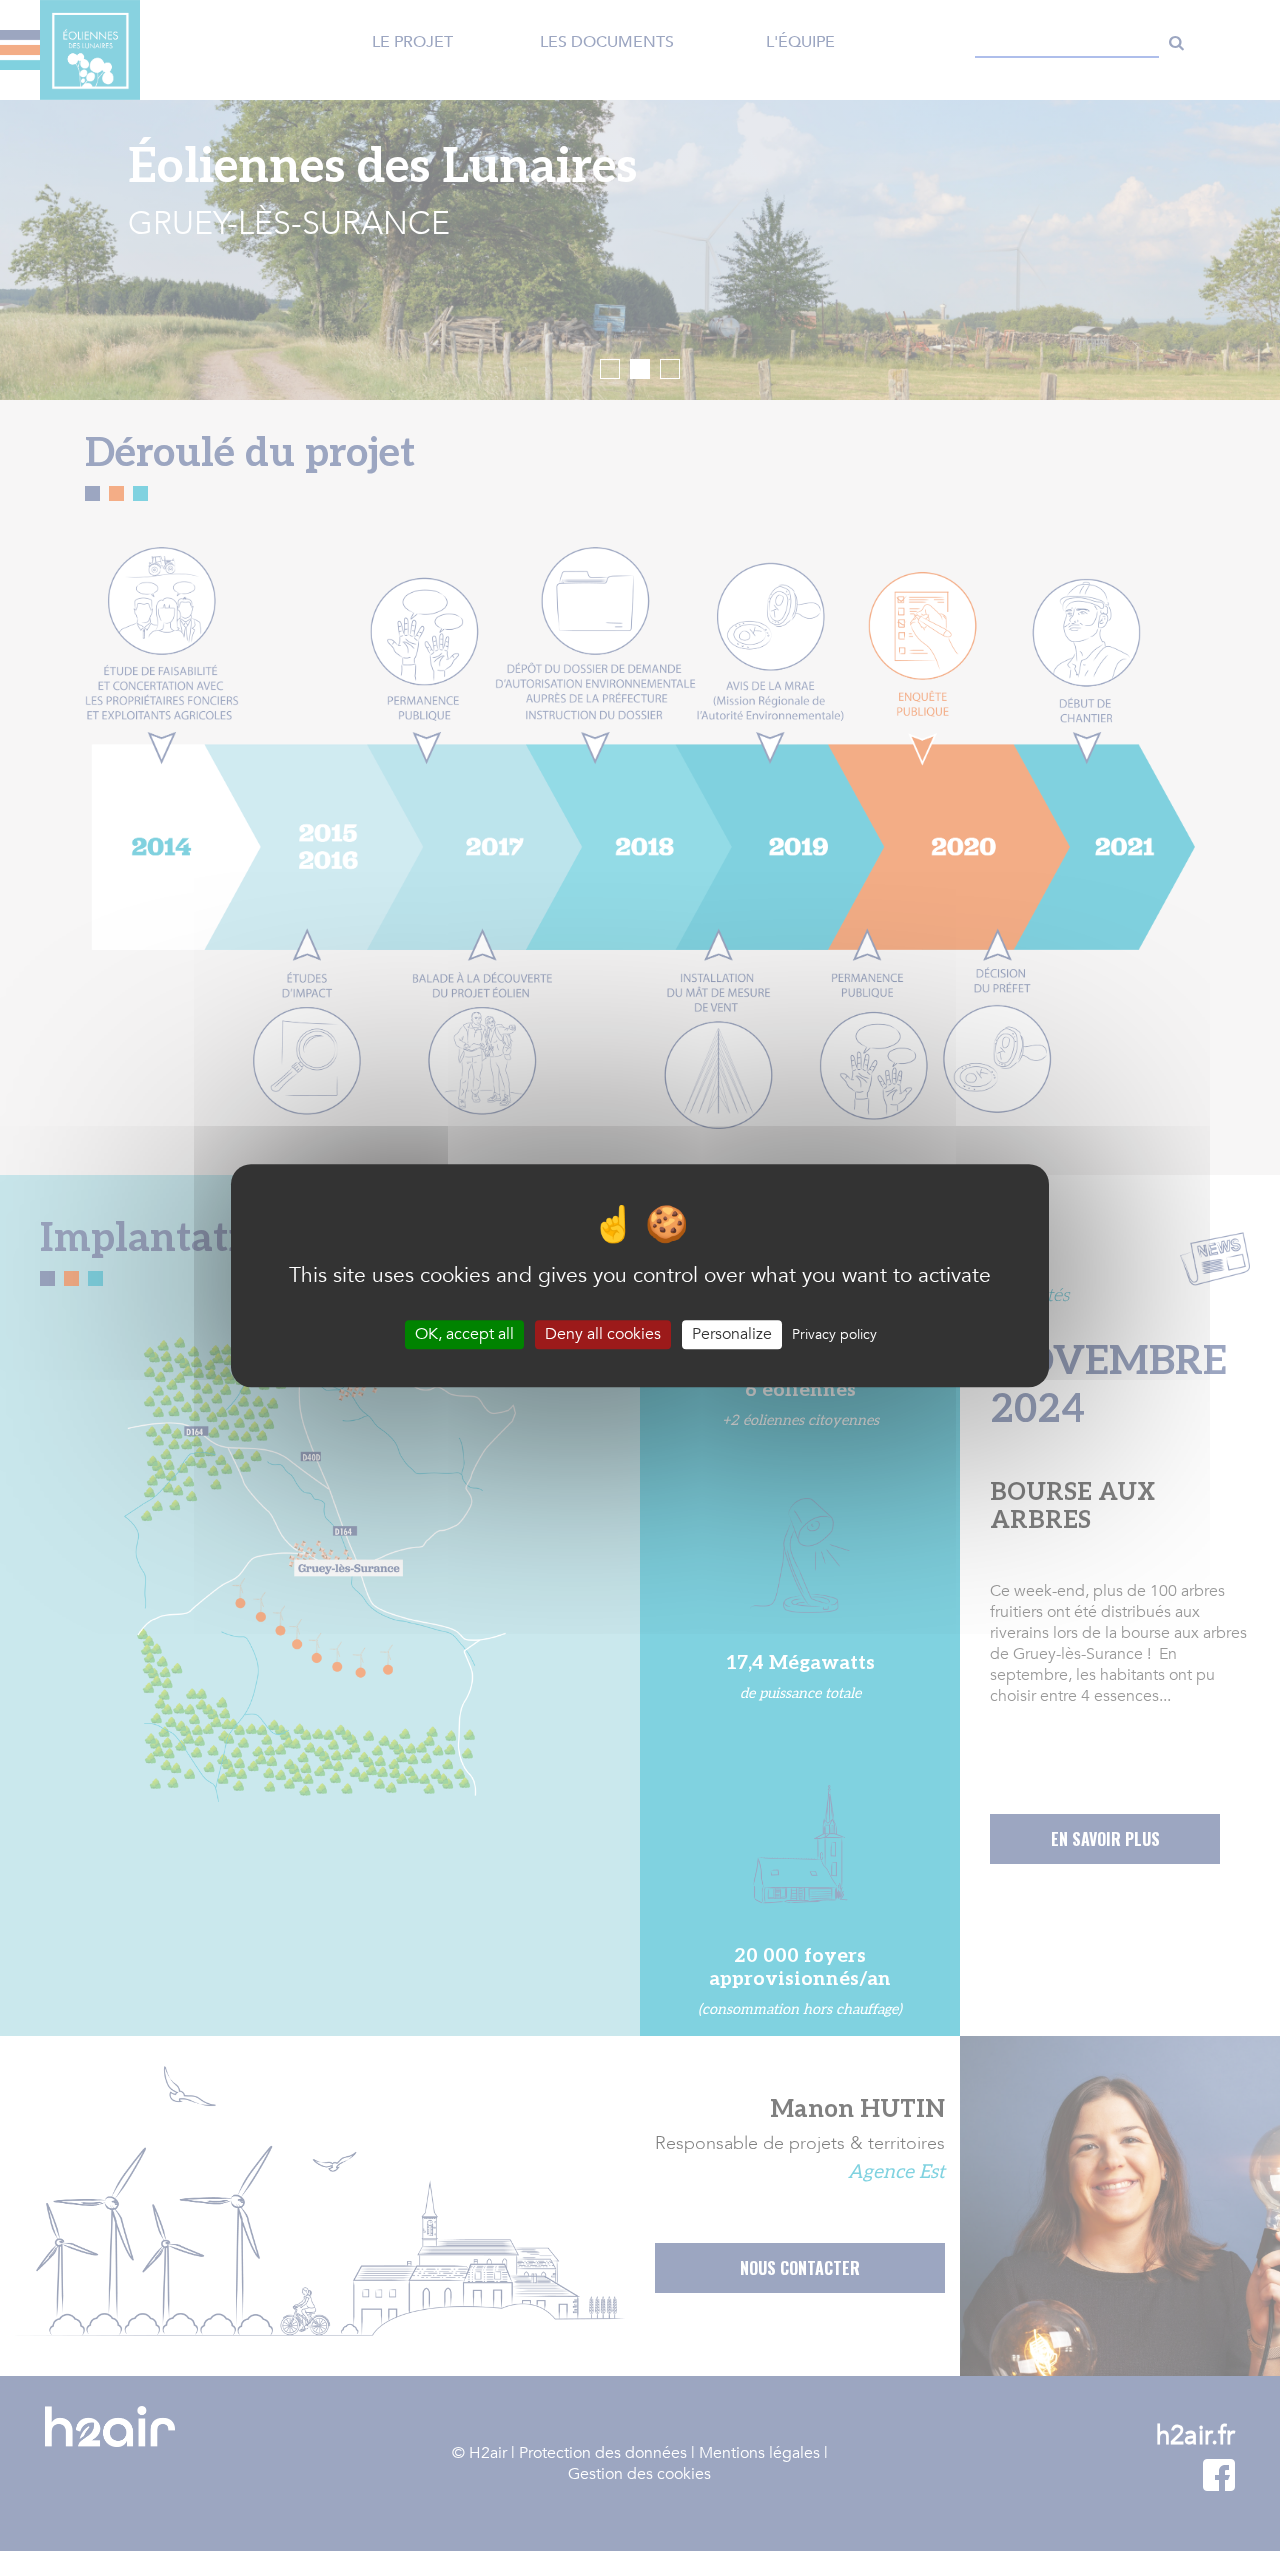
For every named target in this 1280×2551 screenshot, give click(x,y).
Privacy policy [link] (834, 1334)
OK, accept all (464, 1334)
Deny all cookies (603, 1334)
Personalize (732, 1334)
